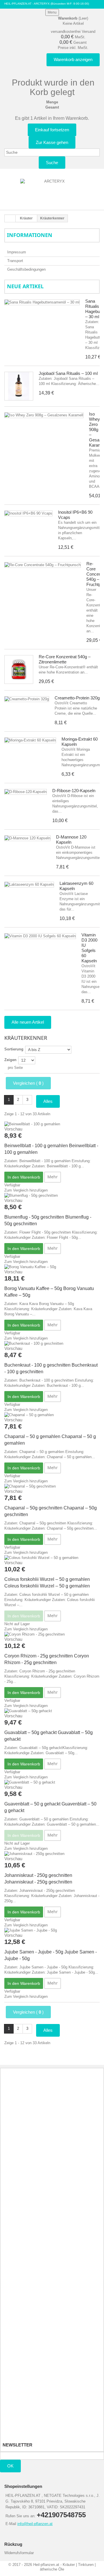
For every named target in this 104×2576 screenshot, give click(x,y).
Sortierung (14, 1049)
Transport (15, 261)
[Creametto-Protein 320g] (27, 699)
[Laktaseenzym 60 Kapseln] (29, 885)
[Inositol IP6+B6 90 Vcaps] (28, 513)
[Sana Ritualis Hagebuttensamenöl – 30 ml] (42, 302)
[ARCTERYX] (52, 191)
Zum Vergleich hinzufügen (26, 1190)
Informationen (30, 235)
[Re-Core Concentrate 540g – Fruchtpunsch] (43, 565)
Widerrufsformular (19, 2553)
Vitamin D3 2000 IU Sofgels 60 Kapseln (89, 948)
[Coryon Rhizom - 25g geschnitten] (52, 1634)
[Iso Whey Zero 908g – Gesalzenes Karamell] (44, 415)
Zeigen (10, 1060)
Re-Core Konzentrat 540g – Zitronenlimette (65, 659)
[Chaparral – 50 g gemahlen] (52, 1415)
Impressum (17, 252)
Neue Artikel (25, 286)
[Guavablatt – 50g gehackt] (52, 1711)
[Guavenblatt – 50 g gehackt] (52, 1782)
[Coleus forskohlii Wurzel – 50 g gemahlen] (52, 1558)
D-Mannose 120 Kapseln (71, 840)
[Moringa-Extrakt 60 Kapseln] (30, 740)
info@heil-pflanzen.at (35, 2524)
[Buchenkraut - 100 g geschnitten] (52, 1344)
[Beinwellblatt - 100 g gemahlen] (52, 1124)
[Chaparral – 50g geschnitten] (52, 1486)
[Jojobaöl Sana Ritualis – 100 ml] (19, 386)
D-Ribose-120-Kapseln (74, 791)
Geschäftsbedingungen (26, 269)
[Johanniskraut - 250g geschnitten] (52, 1854)
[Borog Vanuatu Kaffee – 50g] (52, 1267)
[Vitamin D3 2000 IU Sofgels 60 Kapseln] (40, 936)
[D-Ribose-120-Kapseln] (26, 792)
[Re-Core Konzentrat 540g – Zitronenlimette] (19, 669)
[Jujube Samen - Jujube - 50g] (52, 1930)
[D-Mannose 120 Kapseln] (27, 838)
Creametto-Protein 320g (77, 698)
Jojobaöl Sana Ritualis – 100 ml (68, 373)
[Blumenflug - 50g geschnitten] (52, 1196)
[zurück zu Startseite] (10, 219)
